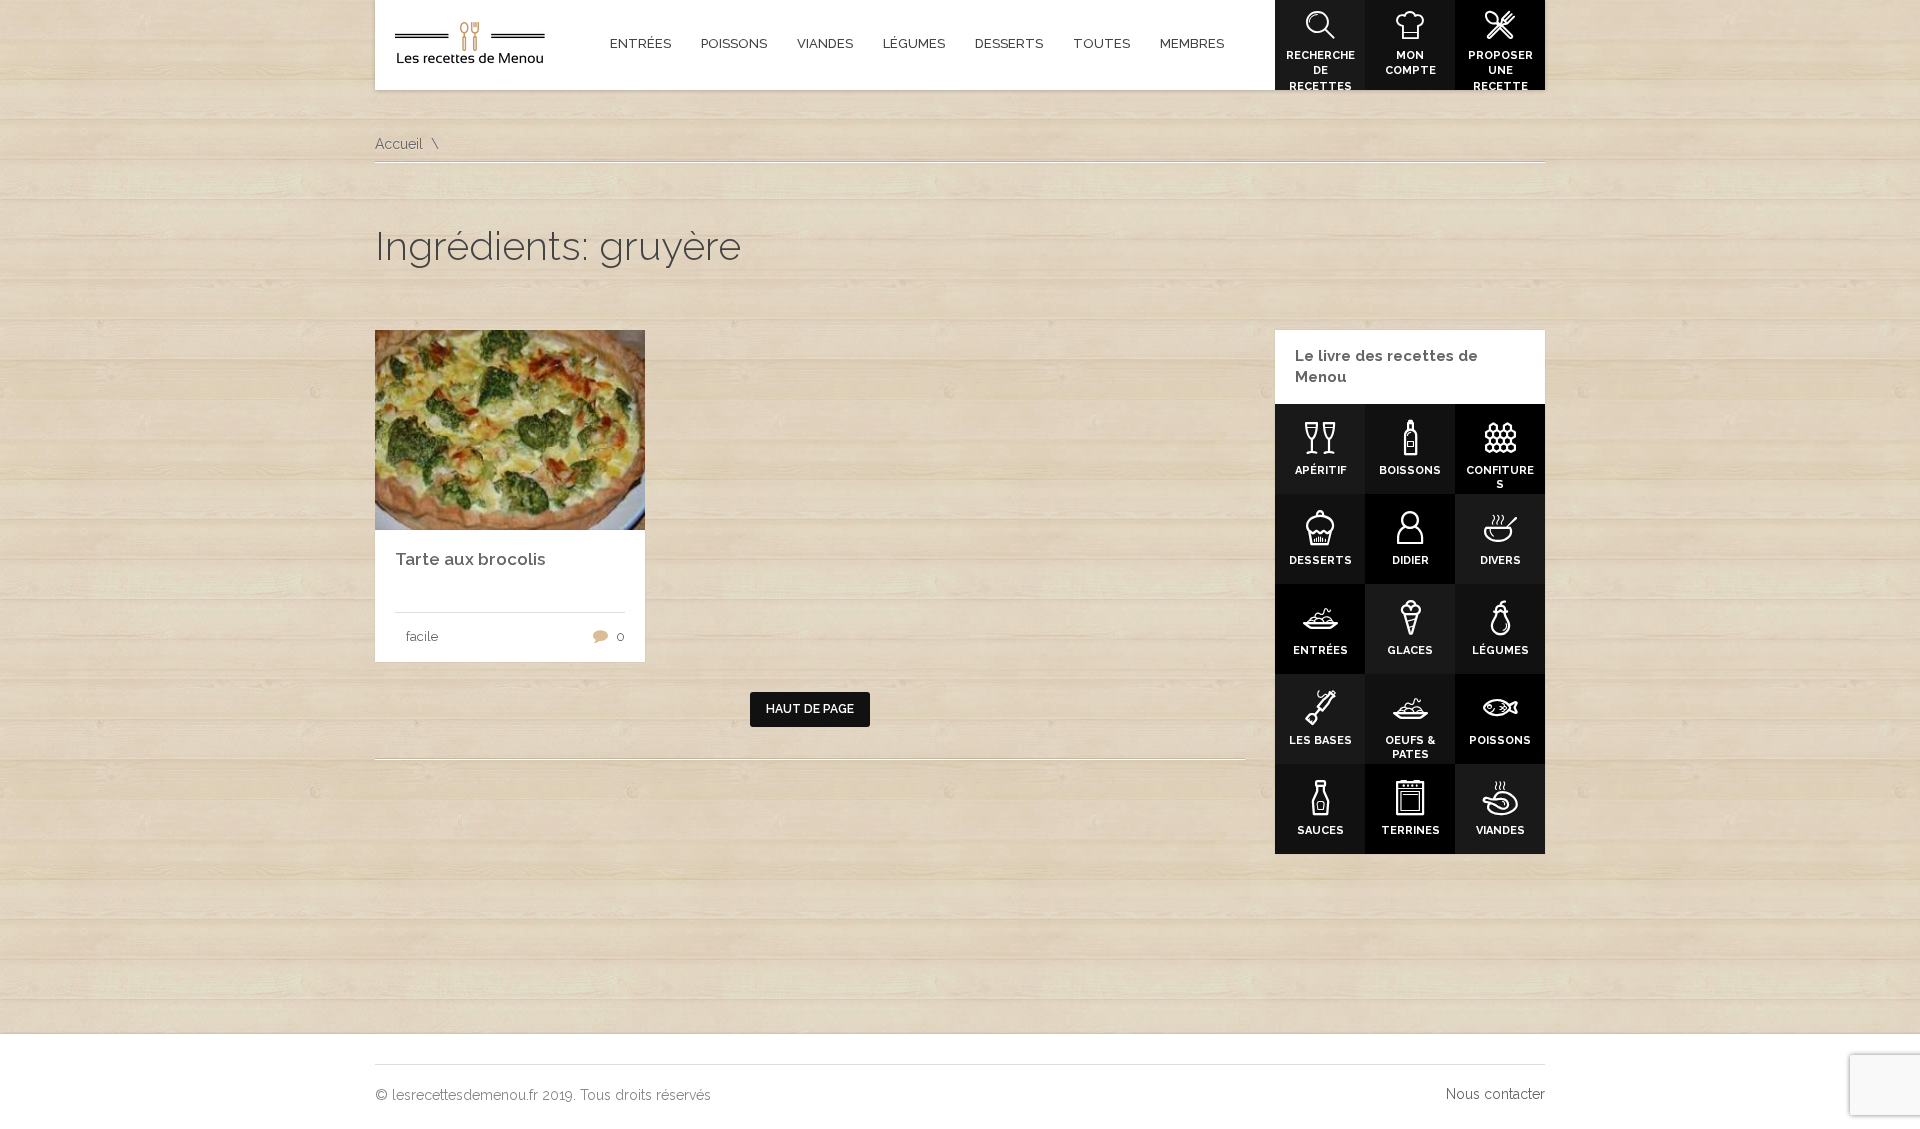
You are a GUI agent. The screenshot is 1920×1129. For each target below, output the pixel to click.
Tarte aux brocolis (470, 559)
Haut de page (810, 709)
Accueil (399, 144)
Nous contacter (1495, 1094)
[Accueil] (470, 47)
